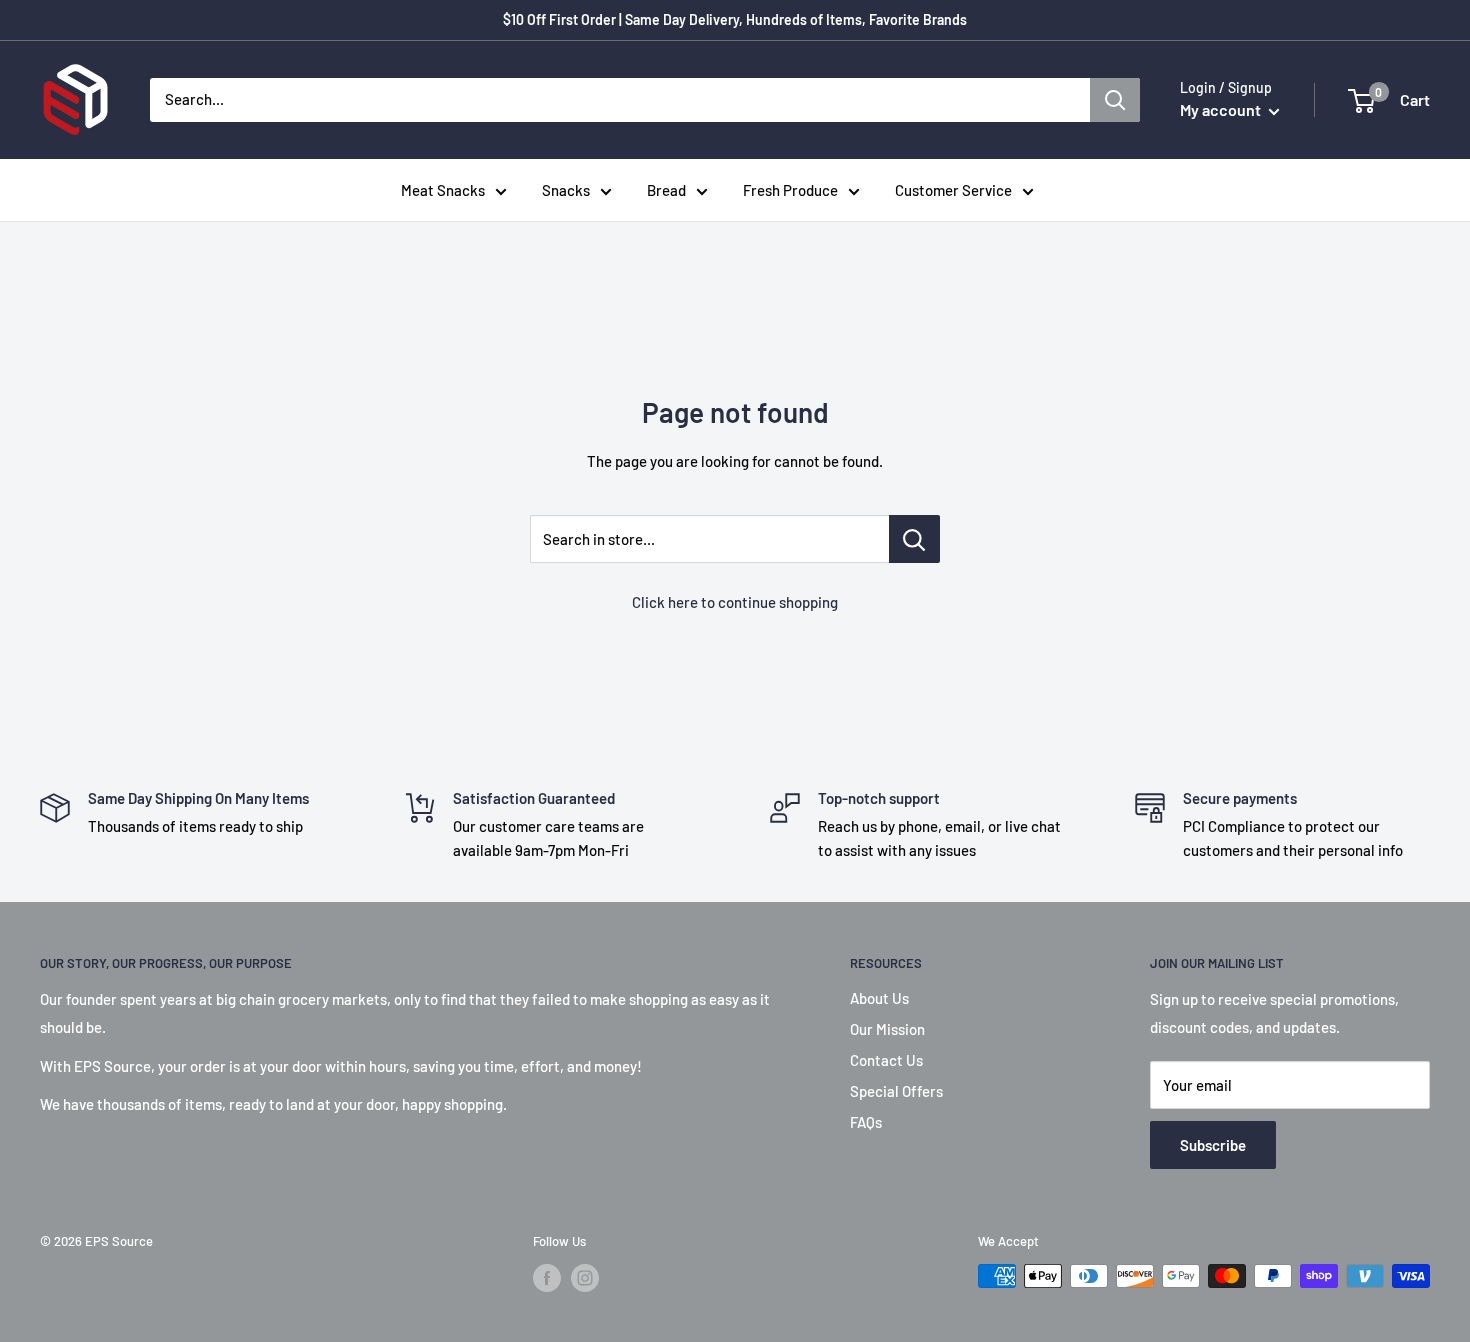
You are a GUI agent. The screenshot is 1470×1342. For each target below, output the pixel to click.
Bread (666, 190)
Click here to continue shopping (735, 602)
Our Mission (887, 1029)
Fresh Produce (790, 190)
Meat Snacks (443, 190)
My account (1222, 109)
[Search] (1115, 100)
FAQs (866, 1122)
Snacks (566, 190)
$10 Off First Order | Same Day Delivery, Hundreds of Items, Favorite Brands (735, 19)
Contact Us (886, 1060)
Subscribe (1213, 1145)
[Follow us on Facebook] (547, 1278)
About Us (879, 998)
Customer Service (953, 190)
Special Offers (896, 1091)
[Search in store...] (914, 539)
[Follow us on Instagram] (585, 1278)
